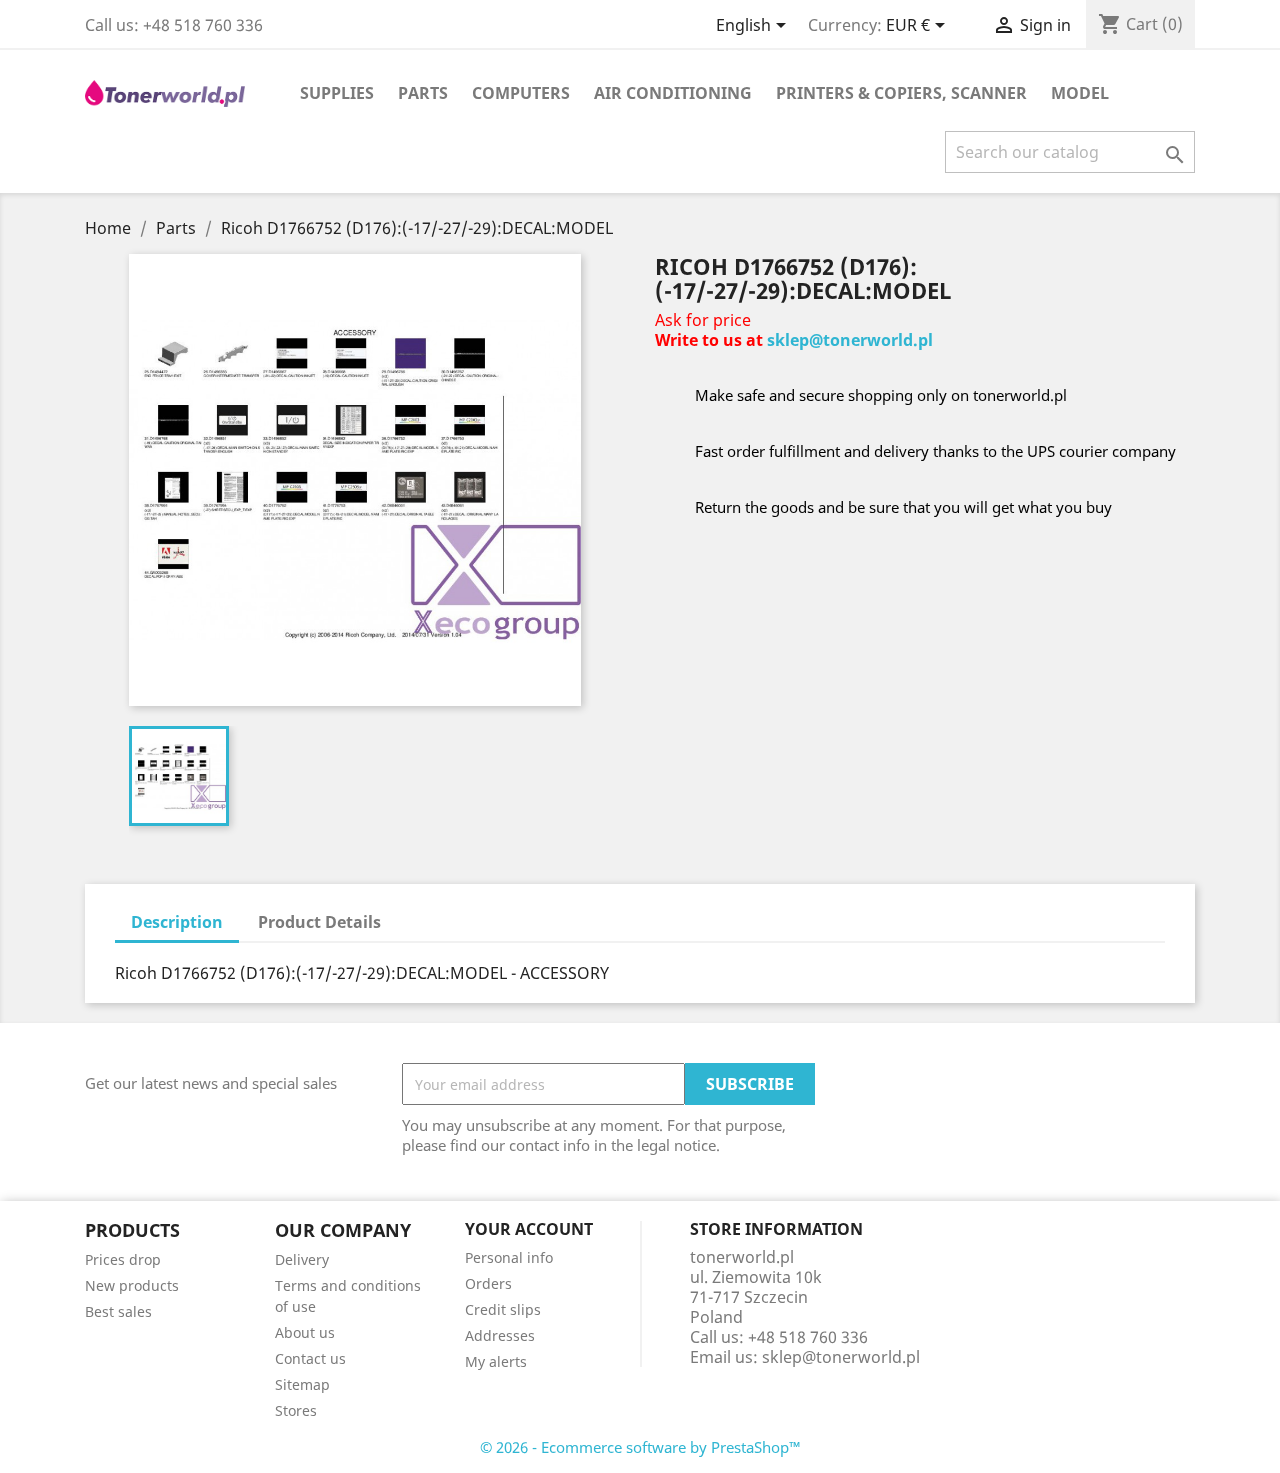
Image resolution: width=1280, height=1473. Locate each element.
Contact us (310, 1358)
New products (132, 1285)
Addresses (500, 1335)
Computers (521, 93)
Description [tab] (177, 922)
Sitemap (302, 1384)
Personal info (509, 1257)
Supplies (337, 93)
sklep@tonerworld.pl (850, 340)
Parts (423, 93)
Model (1080, 93)
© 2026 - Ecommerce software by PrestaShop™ (640, 1447)
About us (305, 1332)
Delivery (302, 1259)
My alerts (496, 1361)
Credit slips (503, 1309)
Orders (488, 1283)
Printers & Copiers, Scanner (901, 93)
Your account (529, 1229)
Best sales (118, 1311)
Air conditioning (673, 93)
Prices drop (123, 1259)
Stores (296, 1410)
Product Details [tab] (319, 922)
